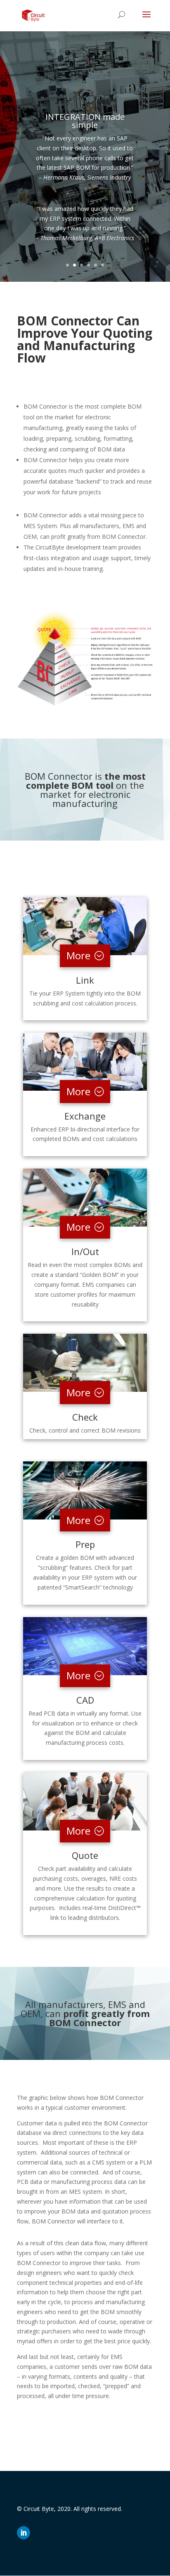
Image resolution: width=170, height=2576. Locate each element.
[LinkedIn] (24, 2533)
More (78, 955)
